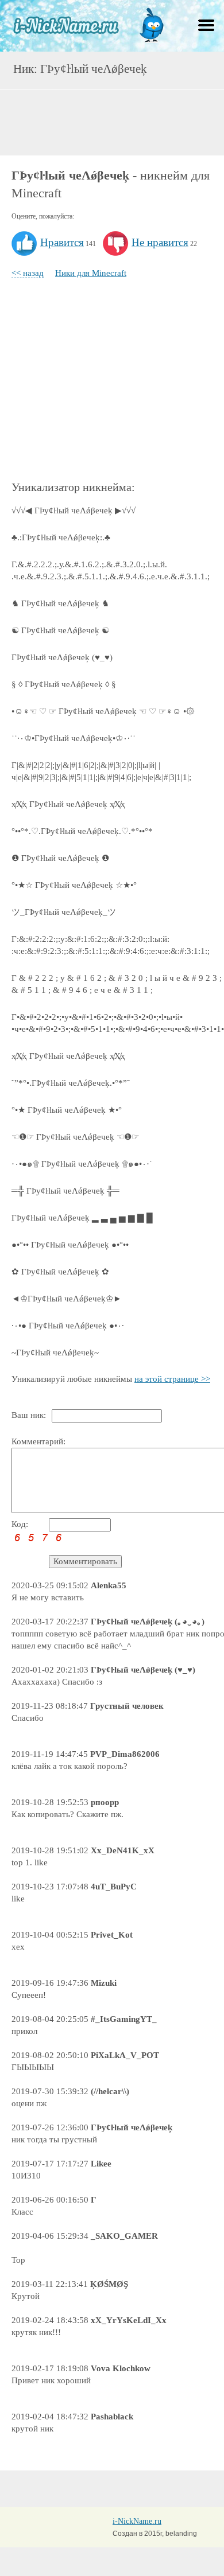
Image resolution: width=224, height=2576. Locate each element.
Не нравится (160, 242)
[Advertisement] (112, 121)
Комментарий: (38, 1441)
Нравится (62, 242)
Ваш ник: (29, 1415)
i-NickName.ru (137, 2521)
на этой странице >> (172, 1379)
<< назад (28, 273)
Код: (20, 1524)
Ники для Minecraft (91, 273)
